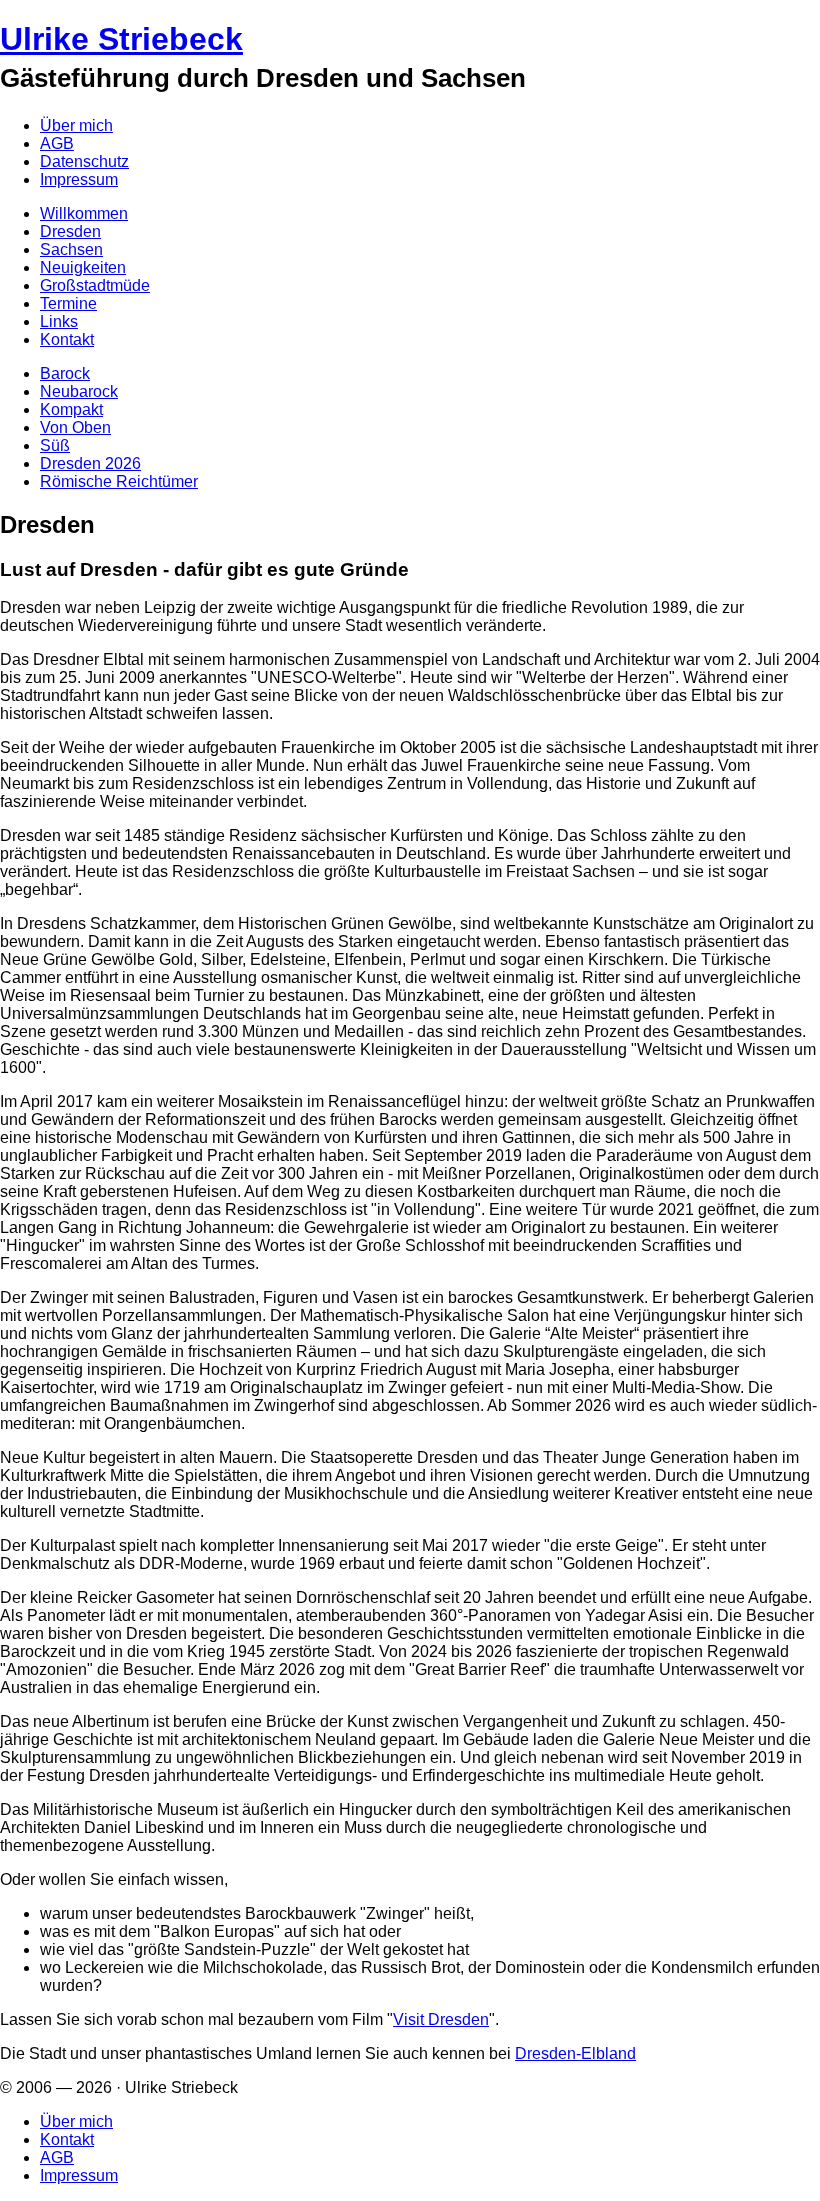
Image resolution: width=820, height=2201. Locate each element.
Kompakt (71, 409)
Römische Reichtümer (119, 481)
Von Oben (75, 427)
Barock (65, 373)
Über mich (76, 125)
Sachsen (71, 249)
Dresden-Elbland (575, 2053)
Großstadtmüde (95, 285)
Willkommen (84, 213)
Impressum (79, 179)
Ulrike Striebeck (121, 39)
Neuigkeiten (83, 267)
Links (59, 321)
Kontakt (67, 339)
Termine (68, 303)
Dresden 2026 (90, 463)
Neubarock (79, 391)
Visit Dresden (441, 2019)
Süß (55, 445)
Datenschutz (84, 161)
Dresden (70, 231)
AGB (57, 143)
